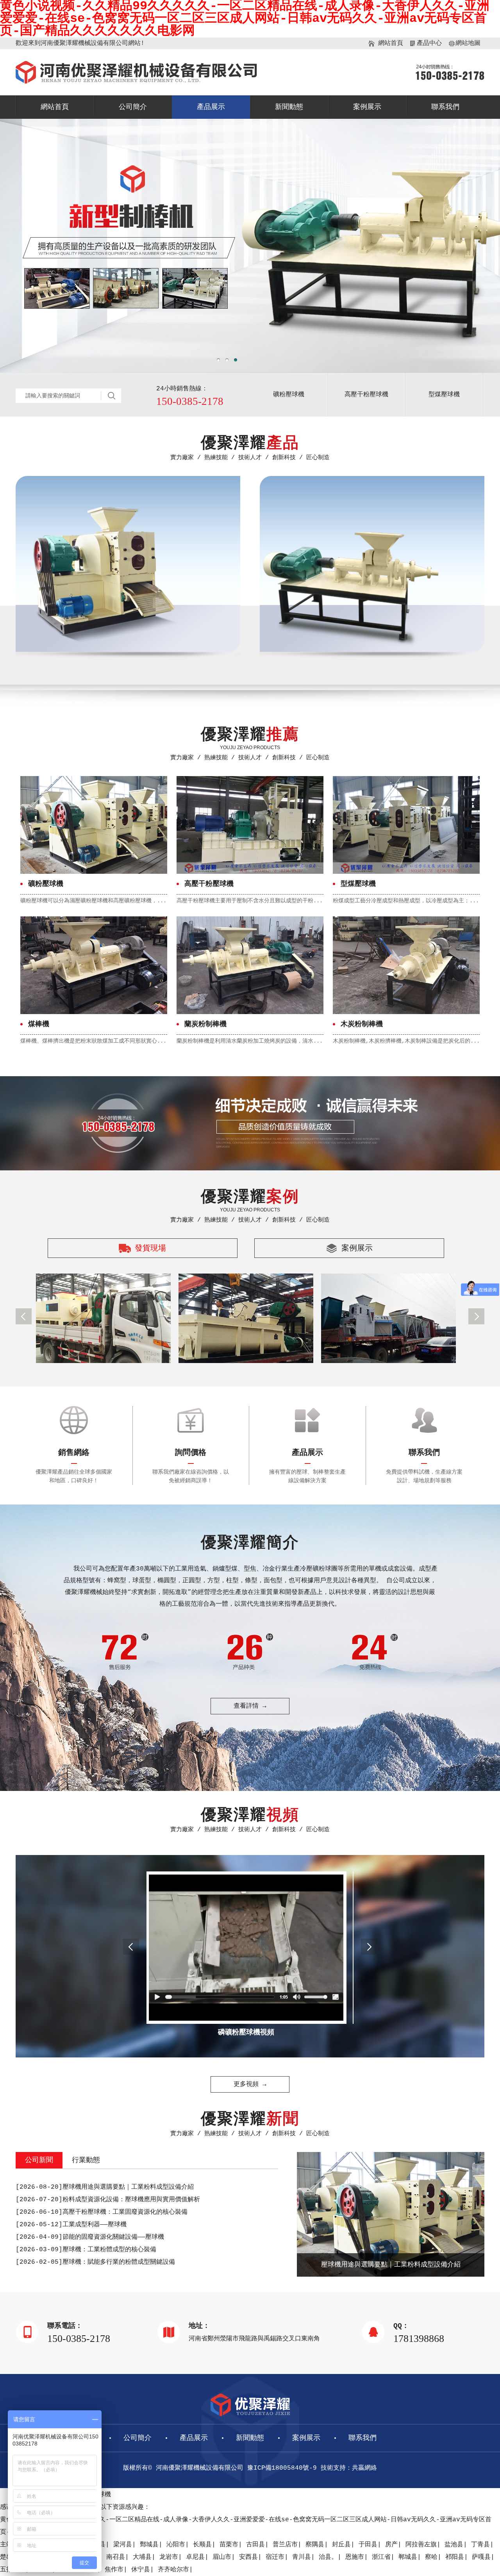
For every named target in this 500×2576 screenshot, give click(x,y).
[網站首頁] (136, 82)
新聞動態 (289, 107)
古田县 (255, 2545)
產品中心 (429, 43)
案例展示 (367, 107)
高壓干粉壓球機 (366, 395)
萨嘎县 (481, 2557)
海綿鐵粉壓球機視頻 (250, 2032)
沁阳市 (176, 2545)
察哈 (431, 2557)
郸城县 (408, 2557)
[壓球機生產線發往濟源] (388, 1318)
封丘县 (341, 2545)
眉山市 (222, 2557)
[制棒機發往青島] (103, 1318)
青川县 (302, 2557)
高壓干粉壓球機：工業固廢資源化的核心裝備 (102, 2212)
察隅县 (315, 2545)
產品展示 (211, 107)
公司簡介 (133, 107)
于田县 (368, 2545)
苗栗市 (229, 2545)
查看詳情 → (250, 1706)
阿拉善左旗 (421, 2545)
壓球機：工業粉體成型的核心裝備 (86, 2250)
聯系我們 (445, 107)
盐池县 (454, 2545)
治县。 (328, 2557)
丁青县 (480, 2545)
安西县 (248, 2557)
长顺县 (202, 2545)
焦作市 (114, 2570)
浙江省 (381, 2557)
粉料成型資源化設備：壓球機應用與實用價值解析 (108, 2200)
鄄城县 (149, 2545)
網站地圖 (468, 43)
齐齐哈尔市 (173, 2570)
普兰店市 (285, 2545)
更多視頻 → (250, 2084)
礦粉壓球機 (289, 395)
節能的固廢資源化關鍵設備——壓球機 (90, 2237)
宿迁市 (275, 2557)
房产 (391, 2545)
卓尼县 (195, 2557)
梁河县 (123, 2545)
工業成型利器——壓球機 (71, 2225)
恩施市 (355, 2557)
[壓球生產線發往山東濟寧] (246, 1318)
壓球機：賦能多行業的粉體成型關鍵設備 (95, 2262)
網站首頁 (391, 43)
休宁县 (141, 2570)
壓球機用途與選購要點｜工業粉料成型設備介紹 (105, 2187)
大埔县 (142, 2557)
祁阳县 (455, 2557)
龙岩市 (169, 2557)
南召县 (116, 2557)
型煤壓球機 (444, 395)
